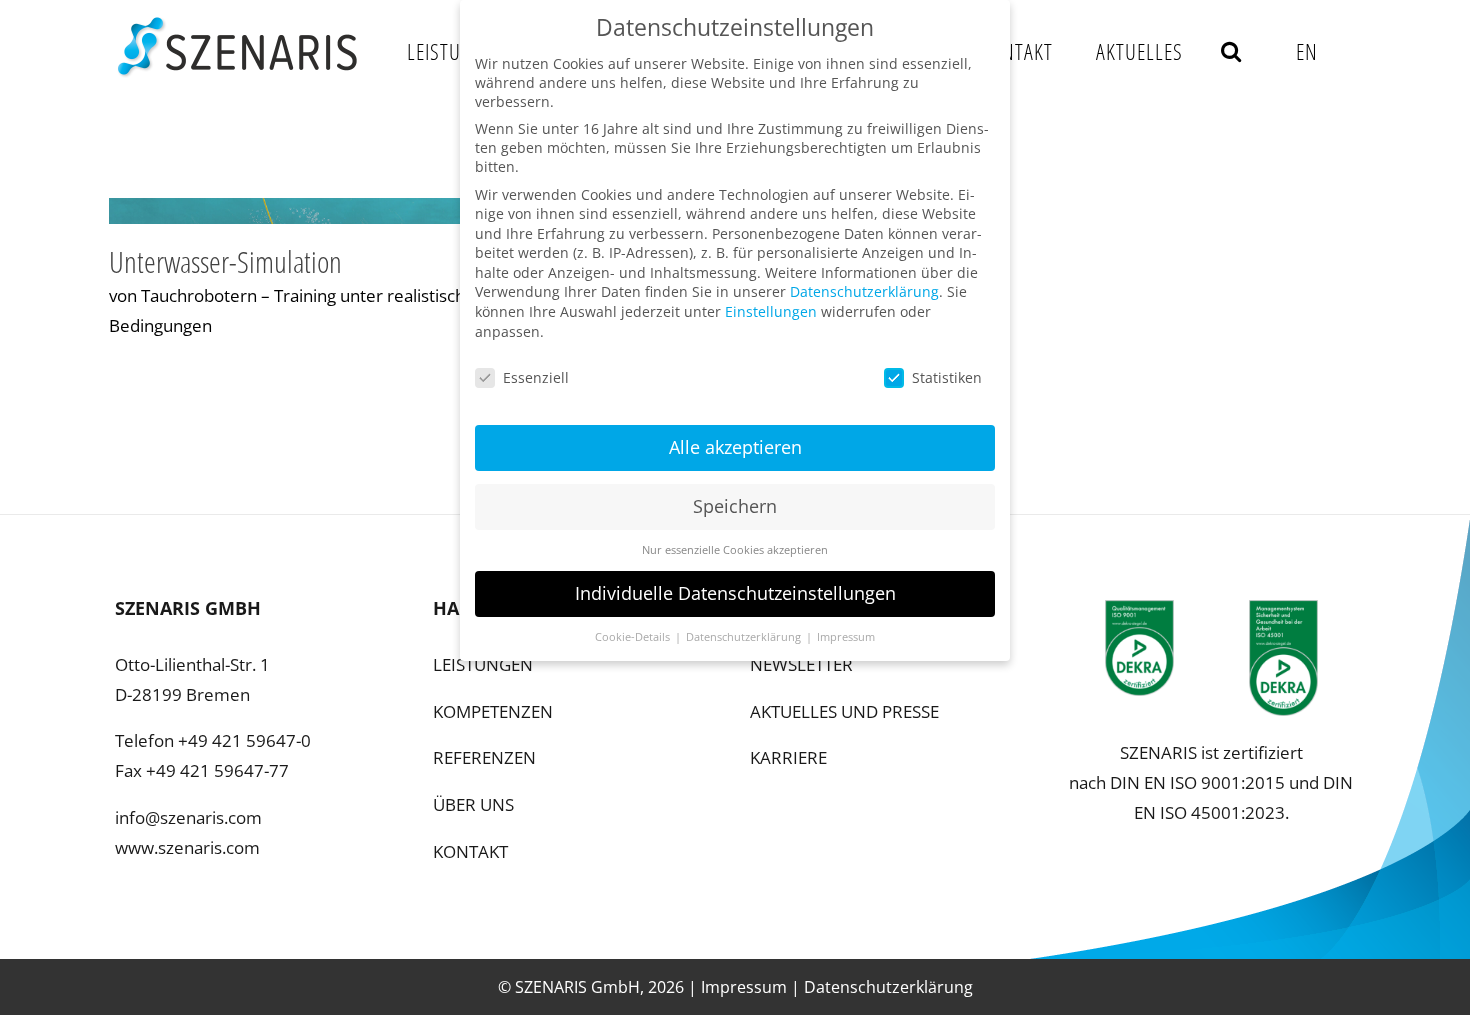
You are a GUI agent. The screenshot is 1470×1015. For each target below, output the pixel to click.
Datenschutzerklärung (888, 987)
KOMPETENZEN (493, 711)
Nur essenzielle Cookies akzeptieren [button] (735, 550)
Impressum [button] (846, 637)
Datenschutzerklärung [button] (745, 637)
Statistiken (947, 377)
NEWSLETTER (801, 664)
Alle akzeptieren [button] (735, 447)
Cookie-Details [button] (634, 637)
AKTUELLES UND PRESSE (844, 711)
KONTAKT (470, 851)
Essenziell (536, 377)
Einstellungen (771, 311)
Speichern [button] (735, 506)
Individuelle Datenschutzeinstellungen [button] (735, 593)
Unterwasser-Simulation (225, 261)
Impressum (744, 987)
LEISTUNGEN (483, 664)
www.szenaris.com (187, 847)
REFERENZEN (484, 757)
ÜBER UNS (473, 804)
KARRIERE (788, 757)
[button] (1231, 50)
